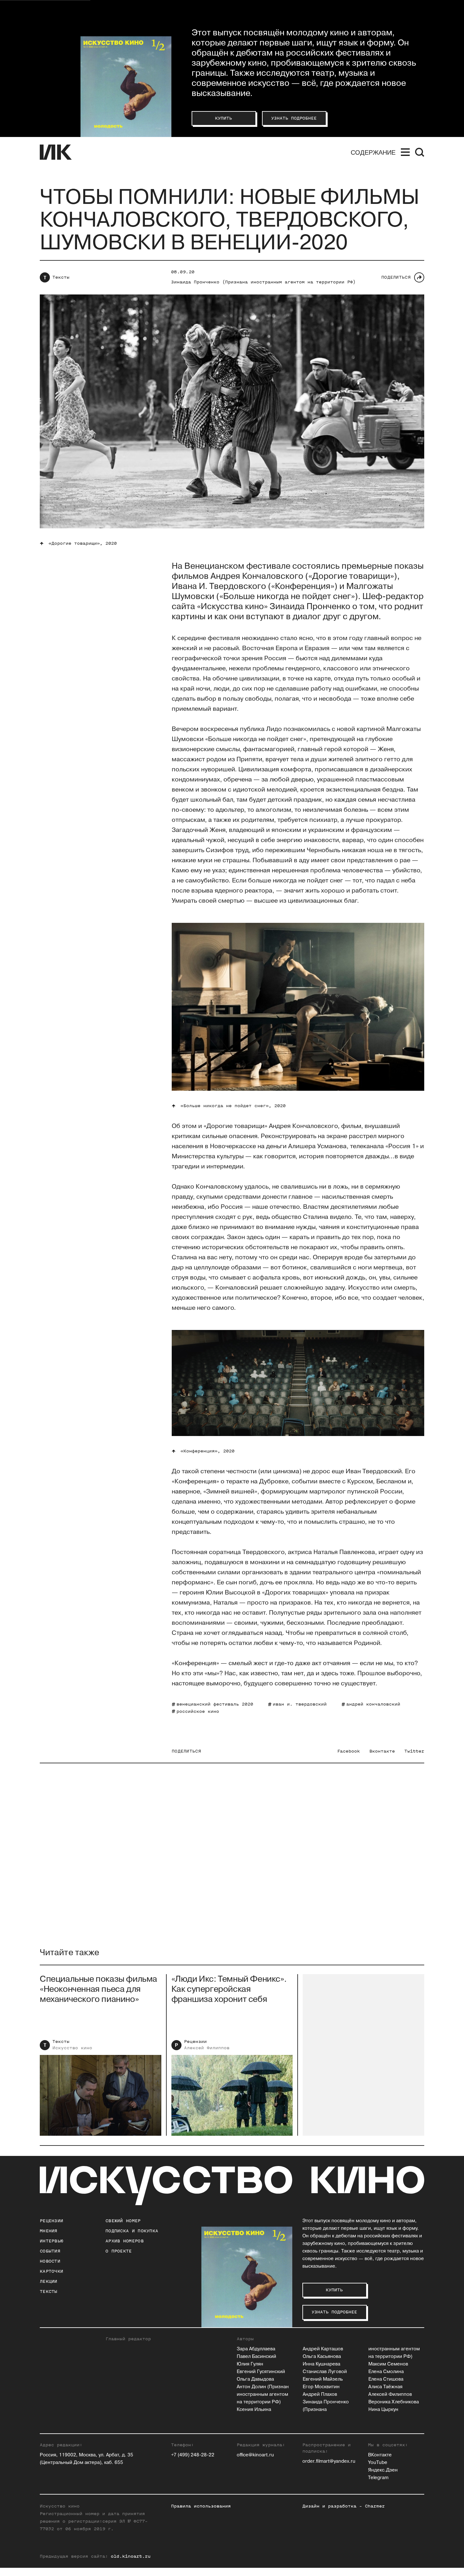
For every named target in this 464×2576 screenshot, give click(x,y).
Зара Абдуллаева (256, 2349)
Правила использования (201, 2506)
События (50, 2251)
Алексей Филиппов (390, 2394)
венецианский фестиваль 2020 (215, 1704)
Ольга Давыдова (255, 2379)
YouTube (378, 2463)
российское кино (198, 1711)
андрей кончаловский (373, 1704)
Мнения (49, 2231)
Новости (50, 2261)
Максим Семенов (388, 2364)
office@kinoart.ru (255, 2455)
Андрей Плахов (320, 2394)
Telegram (378, 2478)
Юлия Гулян (250, 2364)
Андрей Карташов (323, 2349)
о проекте (119, 2251)
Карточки (51, 2271)
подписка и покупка (132, 2231)
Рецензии (195, 2042)
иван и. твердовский (300, 1704)
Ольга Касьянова (322, 2356)
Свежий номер (123, 2221)
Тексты (61, 277)
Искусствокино (72, 2048)
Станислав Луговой (325, 2372)
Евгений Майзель (323, 2379)
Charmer (375, 2506)
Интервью (51, 2241)
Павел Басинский (256, 2356)
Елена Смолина (386, 2372)
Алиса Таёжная (385, 2387)
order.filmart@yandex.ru (329, 2461)
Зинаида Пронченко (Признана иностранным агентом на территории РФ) (263, 282)
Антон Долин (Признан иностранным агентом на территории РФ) (263, 2394)
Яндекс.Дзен (383, 2470)
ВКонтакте (380, 2455)
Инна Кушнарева (321, 2364)
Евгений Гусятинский (261, 2372)
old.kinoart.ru (131, 2556)
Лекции (49, 2281)
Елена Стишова (386, 2379)
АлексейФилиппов (207, 2048)
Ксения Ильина (254, 2410)
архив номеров (125, 2241)
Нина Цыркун (383, 2410)
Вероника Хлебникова (394, 2402)
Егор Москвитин (321, 2387)
